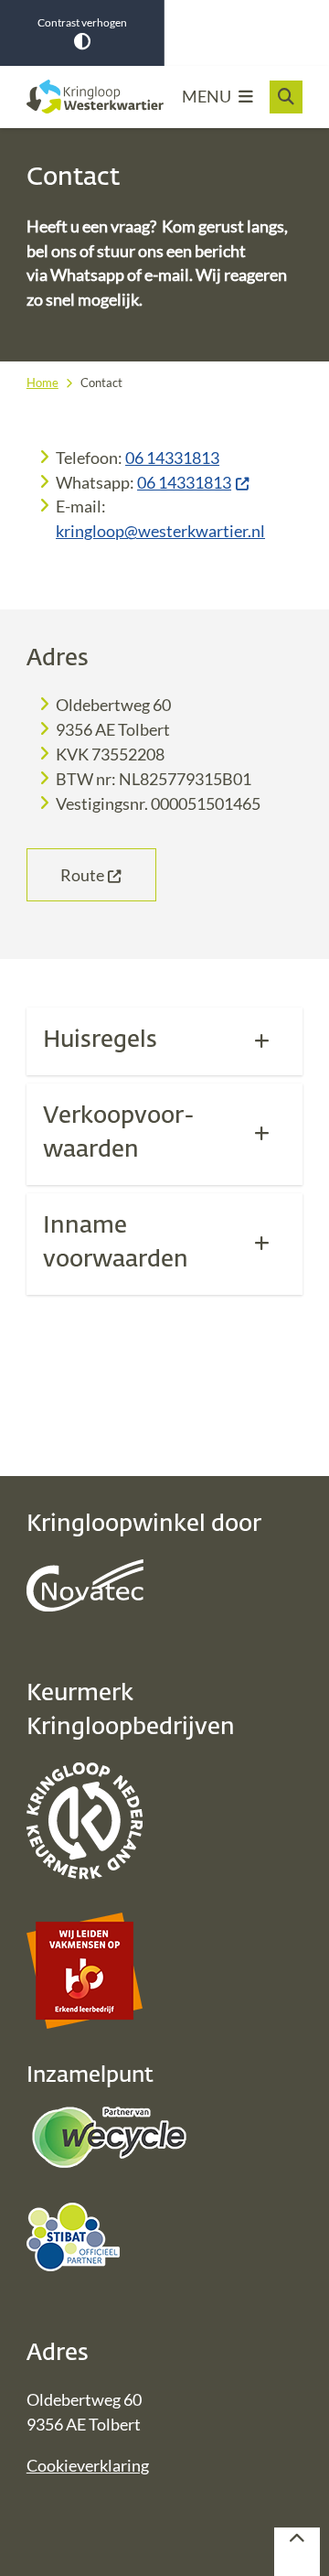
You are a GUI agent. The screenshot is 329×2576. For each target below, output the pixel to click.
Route (82, 875)
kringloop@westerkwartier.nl (160, 531)
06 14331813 (172, 458)
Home (42, 383)
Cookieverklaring (88, 2465)
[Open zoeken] (286, 97)
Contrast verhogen (82, 22)
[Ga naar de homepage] (95, 96)
